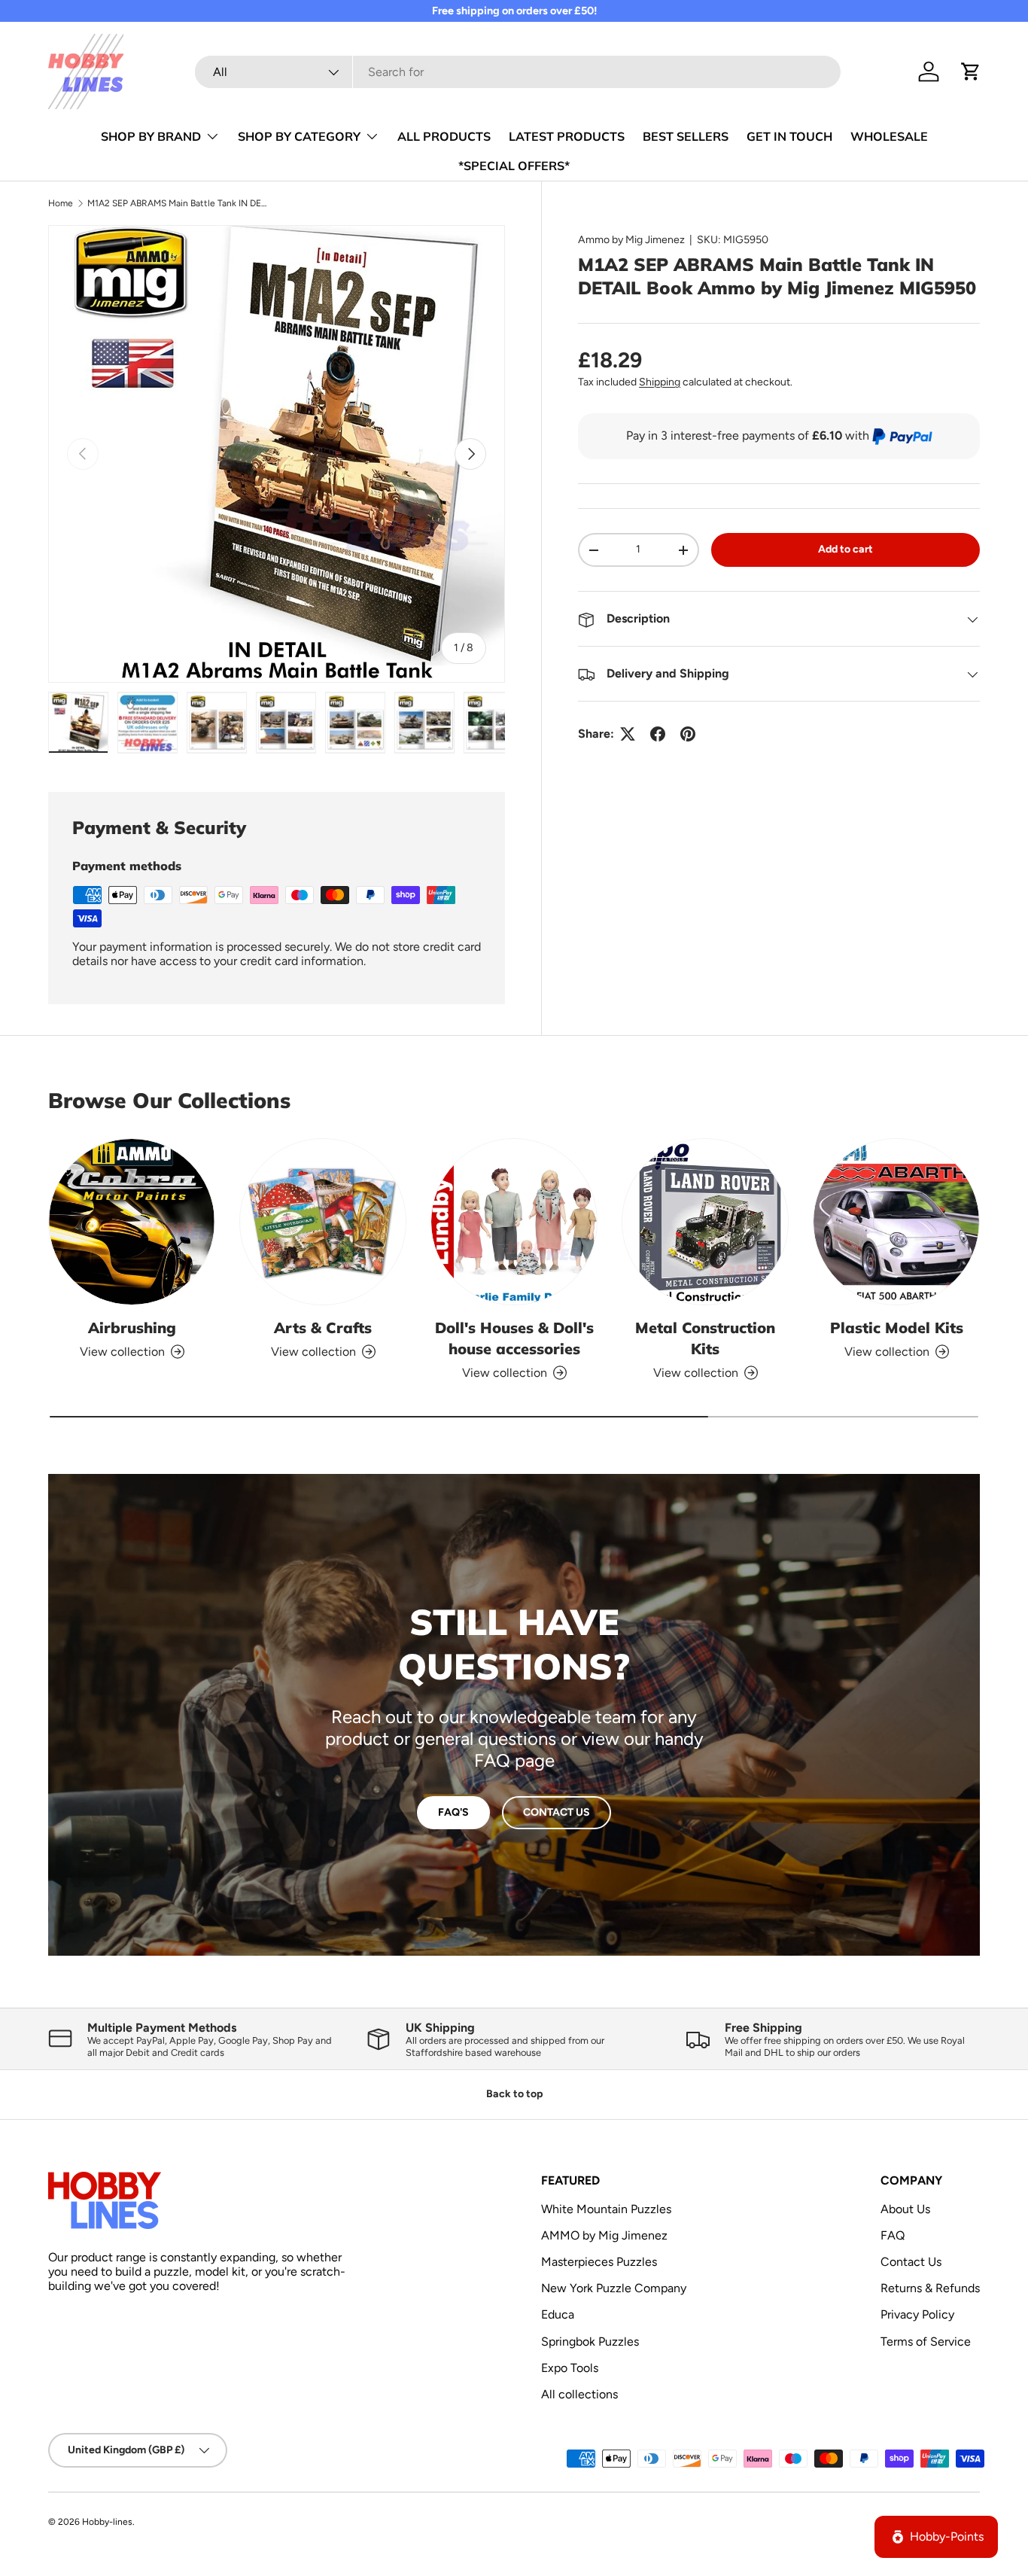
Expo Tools (570, 2368)
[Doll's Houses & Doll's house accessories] (514, 1222)
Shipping (660, 383)
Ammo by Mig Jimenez (631, 240)
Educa (558, 2315)
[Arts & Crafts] (323, 1222)
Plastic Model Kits (897, 1328)
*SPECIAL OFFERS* (514, 166)
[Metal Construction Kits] (705, 1222)
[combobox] (518, 72)
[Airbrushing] (132, 1222)
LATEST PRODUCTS (567, 136)
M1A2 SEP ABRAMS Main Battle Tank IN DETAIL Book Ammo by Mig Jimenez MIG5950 (178, 203)
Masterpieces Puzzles (599, 2262)
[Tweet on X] (628, 734)
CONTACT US (557, 1812)
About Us (905, 2209)
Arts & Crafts (323, 1328)
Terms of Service (926, 2342)
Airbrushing (132, 1328)
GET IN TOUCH (789, 136)
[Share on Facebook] (658, 734)
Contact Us (911, 2262)
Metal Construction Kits (705, 1338)
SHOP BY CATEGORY (299, 136)
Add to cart (846, 550)
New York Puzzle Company (614, 2288)
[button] (971, 72)
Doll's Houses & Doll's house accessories (514, 1338)
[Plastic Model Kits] (896, 1222)
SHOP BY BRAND (151, 136)
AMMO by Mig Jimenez (604, 2235)
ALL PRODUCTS (444, 136)
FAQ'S (453, 1812)
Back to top (514, 2094)
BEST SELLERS (686, 136)
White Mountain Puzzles (606, 2209)
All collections (579, 2394)
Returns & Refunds (930, 2288)
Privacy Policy (917, 2315)
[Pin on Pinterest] (688, 734)
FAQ (893, 2235)
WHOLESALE (889, 136)
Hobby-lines (107, 2522)
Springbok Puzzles (590, 2342)
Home (61, 203)
